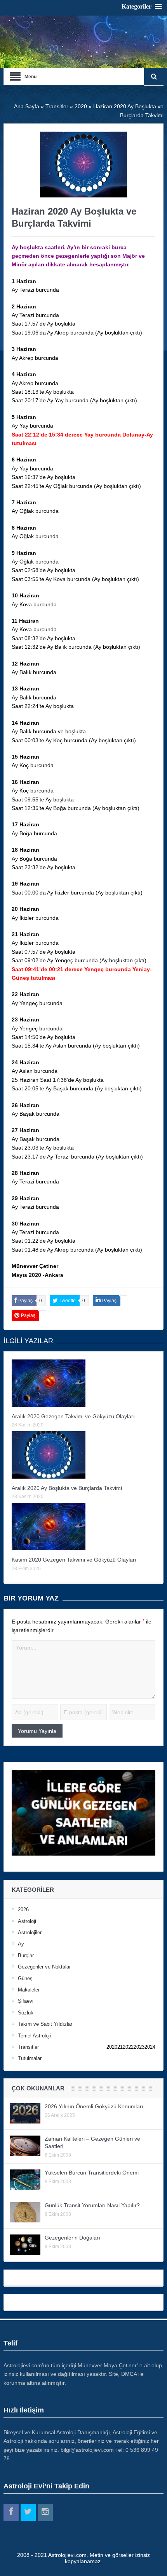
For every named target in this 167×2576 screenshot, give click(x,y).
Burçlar (26, 1955)
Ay (21, 1944)
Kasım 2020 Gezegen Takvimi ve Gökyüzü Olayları (74, 1560)
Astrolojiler (30, 1932)
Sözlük (26, 2013)
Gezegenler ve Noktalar (44, 1967)
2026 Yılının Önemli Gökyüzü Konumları (94, 2106)
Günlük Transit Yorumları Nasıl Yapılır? (92, 2205)
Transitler (28, 2047)
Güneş (25, 1978)
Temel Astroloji (34, 2036)
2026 (23, 1910)
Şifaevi (26, 2001)
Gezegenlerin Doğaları (72, 2238)
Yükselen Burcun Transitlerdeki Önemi (92, 2173)
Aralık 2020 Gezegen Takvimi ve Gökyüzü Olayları (73, 1416)
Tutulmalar (30, 2058)
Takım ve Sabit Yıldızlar (45, 2024)
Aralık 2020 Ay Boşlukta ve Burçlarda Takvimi (67, 1488)
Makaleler (29, 1990)
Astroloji (27, 1921)
